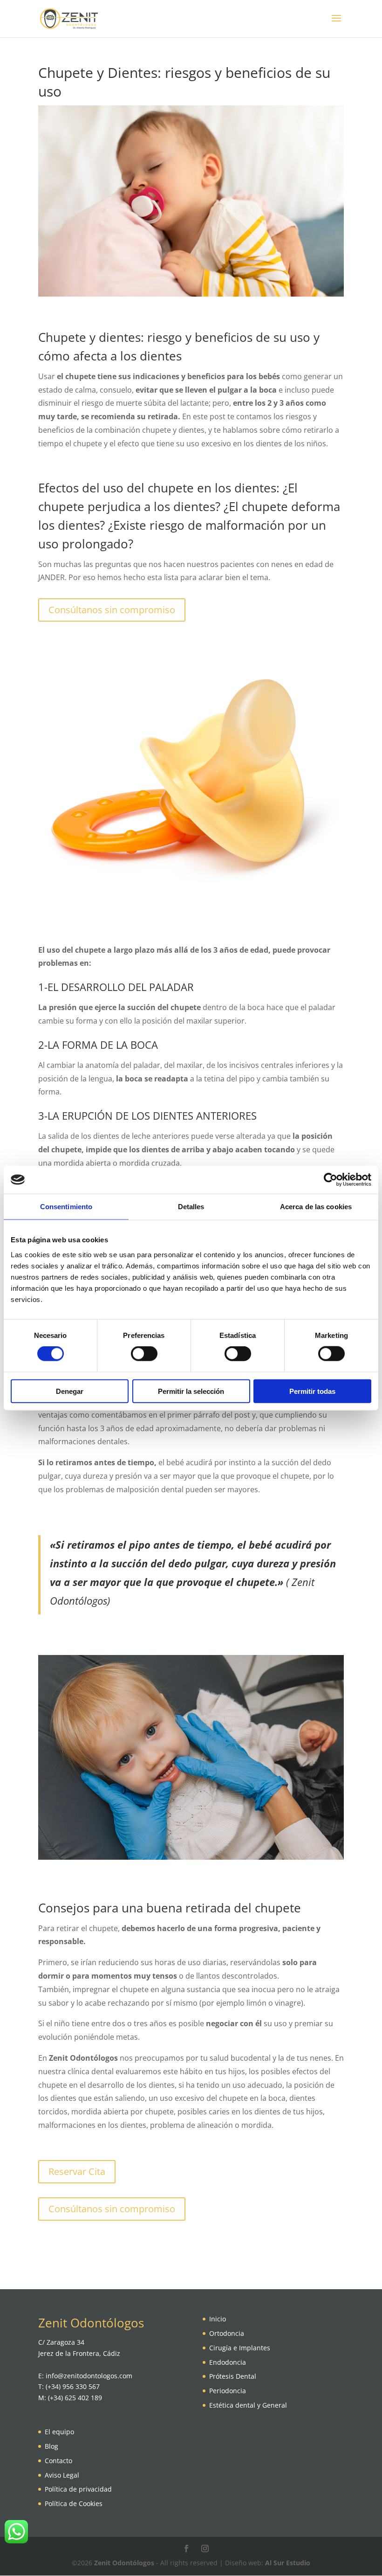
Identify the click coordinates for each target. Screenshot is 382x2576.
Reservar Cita (77, 2171)
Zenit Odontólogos (124, 2563)
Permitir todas (312, 1391)
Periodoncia (228, 2391)
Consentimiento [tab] (66, 1207)
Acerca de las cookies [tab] (316, 1207)
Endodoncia (228, 2362)
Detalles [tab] (191, 1207)
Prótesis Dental (233, 2376)
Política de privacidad (78, 2489)
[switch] (144, 1354)
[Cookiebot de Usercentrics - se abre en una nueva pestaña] (331, 1180)
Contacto (58, 2461)
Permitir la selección (191, 1391)
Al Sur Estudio (288, 2563)
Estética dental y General (248, 2405)
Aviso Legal (62, 2475)
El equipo (59, 2432)
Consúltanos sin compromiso (112, 610)
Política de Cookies (74, 2503)
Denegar (70, 1391)
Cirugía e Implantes (240, 2348)
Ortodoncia (227, 2333)
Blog (51, 2446)
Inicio (218, 2319)
